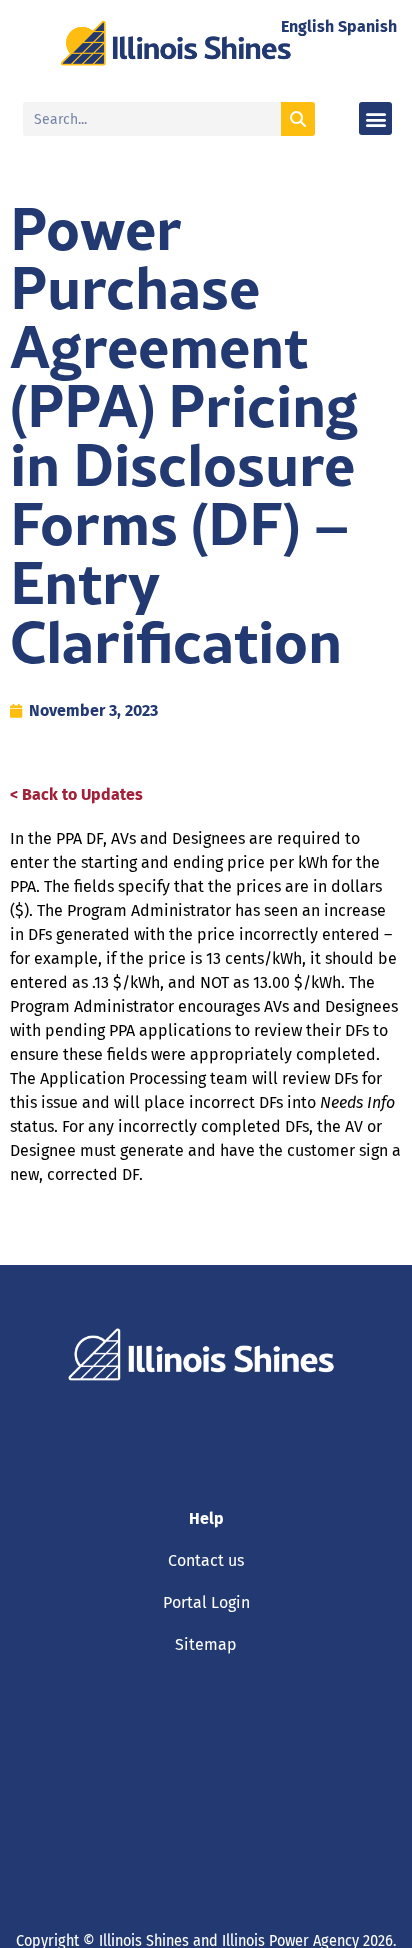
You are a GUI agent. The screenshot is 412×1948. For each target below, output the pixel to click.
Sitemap (206, 1644)
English (307, 26)
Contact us (206, 1560)
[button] (375, 118)
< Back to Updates (76, 794)
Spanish (367, 26)
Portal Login (206, 1602)
